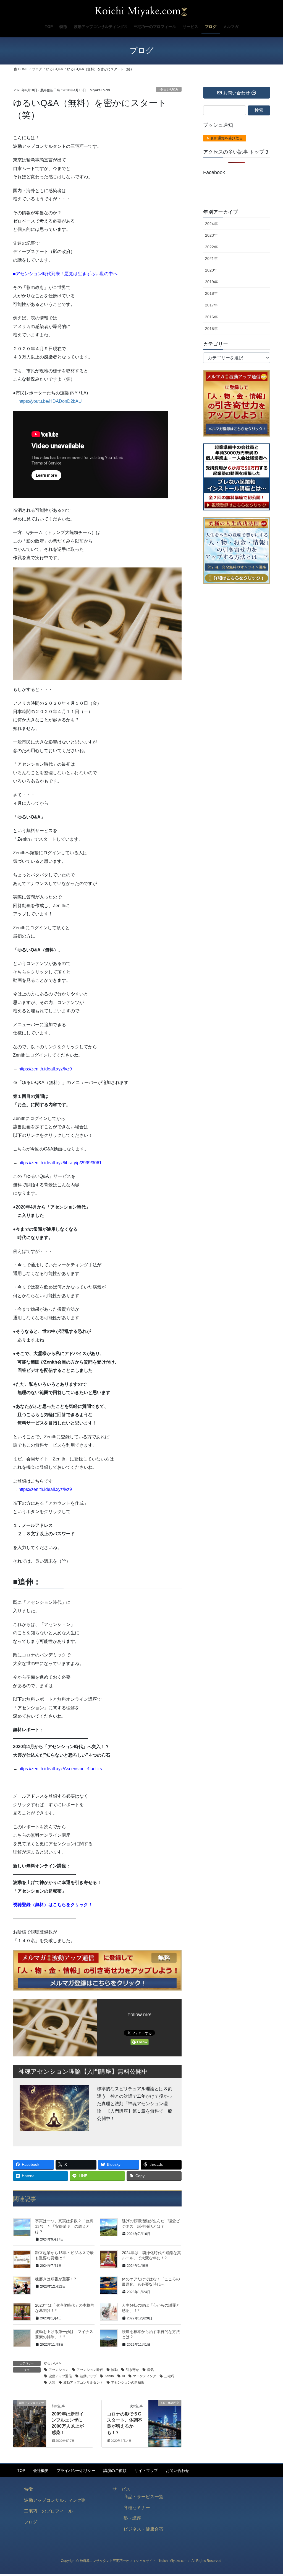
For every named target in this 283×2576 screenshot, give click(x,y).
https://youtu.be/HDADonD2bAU (50, 401)
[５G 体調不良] (165, 2420)
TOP (21, 2471)
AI (123, 2376)
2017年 (211, 305)
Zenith (109, 2376)
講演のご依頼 (115, 2471)
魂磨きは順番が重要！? (56, 2279)
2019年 (211, 282)
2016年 (211, 317)
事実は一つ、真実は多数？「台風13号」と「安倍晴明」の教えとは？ (64, 2226)
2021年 (211, 259)
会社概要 (41, 2471)
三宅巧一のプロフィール (48, 2511)
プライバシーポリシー (76, 2471)
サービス (121, 2489)
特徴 (28, 2489)
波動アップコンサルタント (83, 2383)
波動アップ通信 (60, 2376)
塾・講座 (132, 2518)
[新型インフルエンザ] (30, 2420)
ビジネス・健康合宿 (143, 2529)
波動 (114, 2370)
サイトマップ (146, 2471)
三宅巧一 (171, 2376)
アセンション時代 (90, 2370)
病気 (150, 2370)
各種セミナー (137, 2507)
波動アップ (88, 2376)
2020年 (211, 270)
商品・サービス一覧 (143, 2497)
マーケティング (145, 2376)
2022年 (211, 247)
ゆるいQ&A (169, 89)
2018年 (211, 293)
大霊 (52, 2383)
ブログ (31, 2522)
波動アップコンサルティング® (54, 2500)
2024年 (211, 224)
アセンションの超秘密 (128, 2383)
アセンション (59, 2370)
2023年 (211, 235)
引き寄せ (132, 2370)
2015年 (211, 329)
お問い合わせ (177, 2471)
